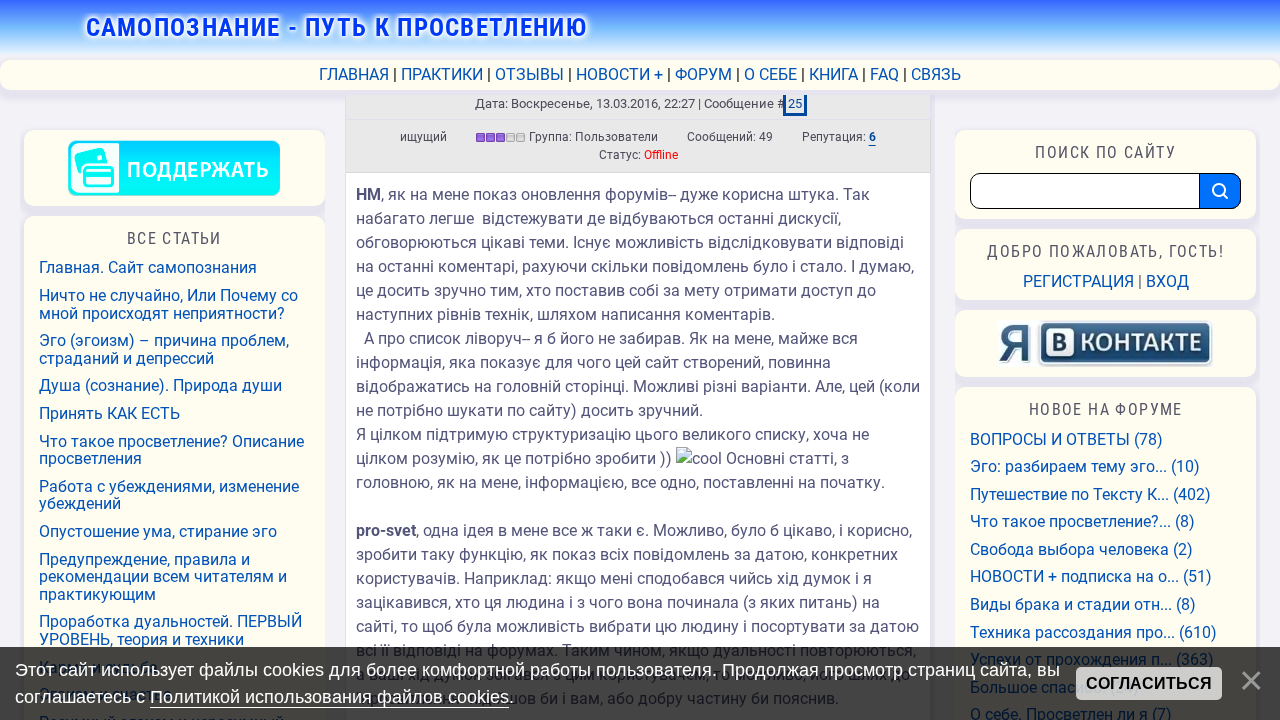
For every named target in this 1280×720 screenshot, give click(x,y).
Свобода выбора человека (1081, 550)
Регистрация (1078, 281)
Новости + (619, 74)
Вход (1167, 281)
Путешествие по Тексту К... (1090, 495)
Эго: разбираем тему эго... (1085, 467)
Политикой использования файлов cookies (329, 697)
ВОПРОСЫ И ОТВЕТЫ (1066, 440)
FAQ (884, 74)
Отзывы (529, 74)
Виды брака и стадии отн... (1083, 605)
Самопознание (336, 27)
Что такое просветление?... (1082, 522)
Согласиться (1149, 683)
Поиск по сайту (1105, 152)
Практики (442, 74)
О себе (770, 74)
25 (795, 103)
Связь (936, 74)
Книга (833, 74)
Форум (703, 74)
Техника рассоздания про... (1093, 633)
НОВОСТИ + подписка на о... (1091, 577)
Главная (354, 74)
